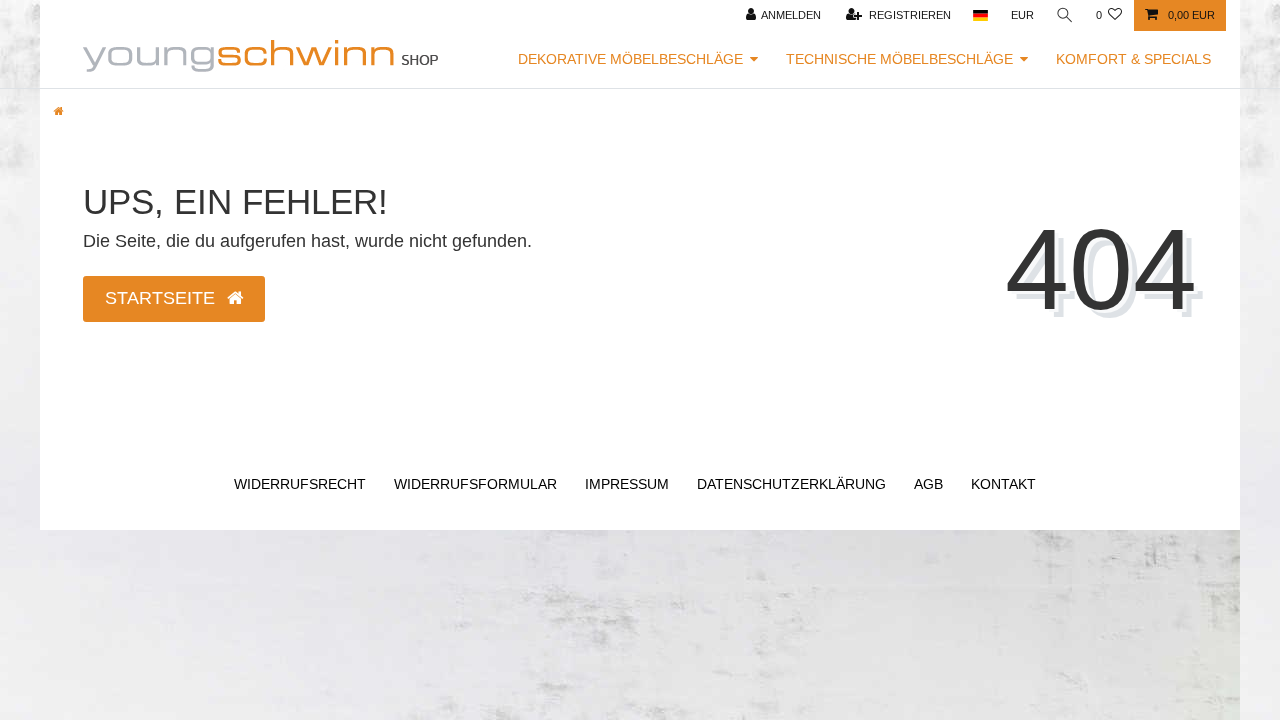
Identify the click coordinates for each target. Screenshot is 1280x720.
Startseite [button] (162, 298)
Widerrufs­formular (475, 484)
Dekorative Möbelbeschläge (630, 59)
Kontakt (1003, 484)
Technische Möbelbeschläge (899, 59)
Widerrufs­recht (300, 484)
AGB (928, 484)
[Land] (980, 15)
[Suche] (1065, 15)
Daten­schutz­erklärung (791, 484)
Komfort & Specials (1133, 59)
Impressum (627, 484)
